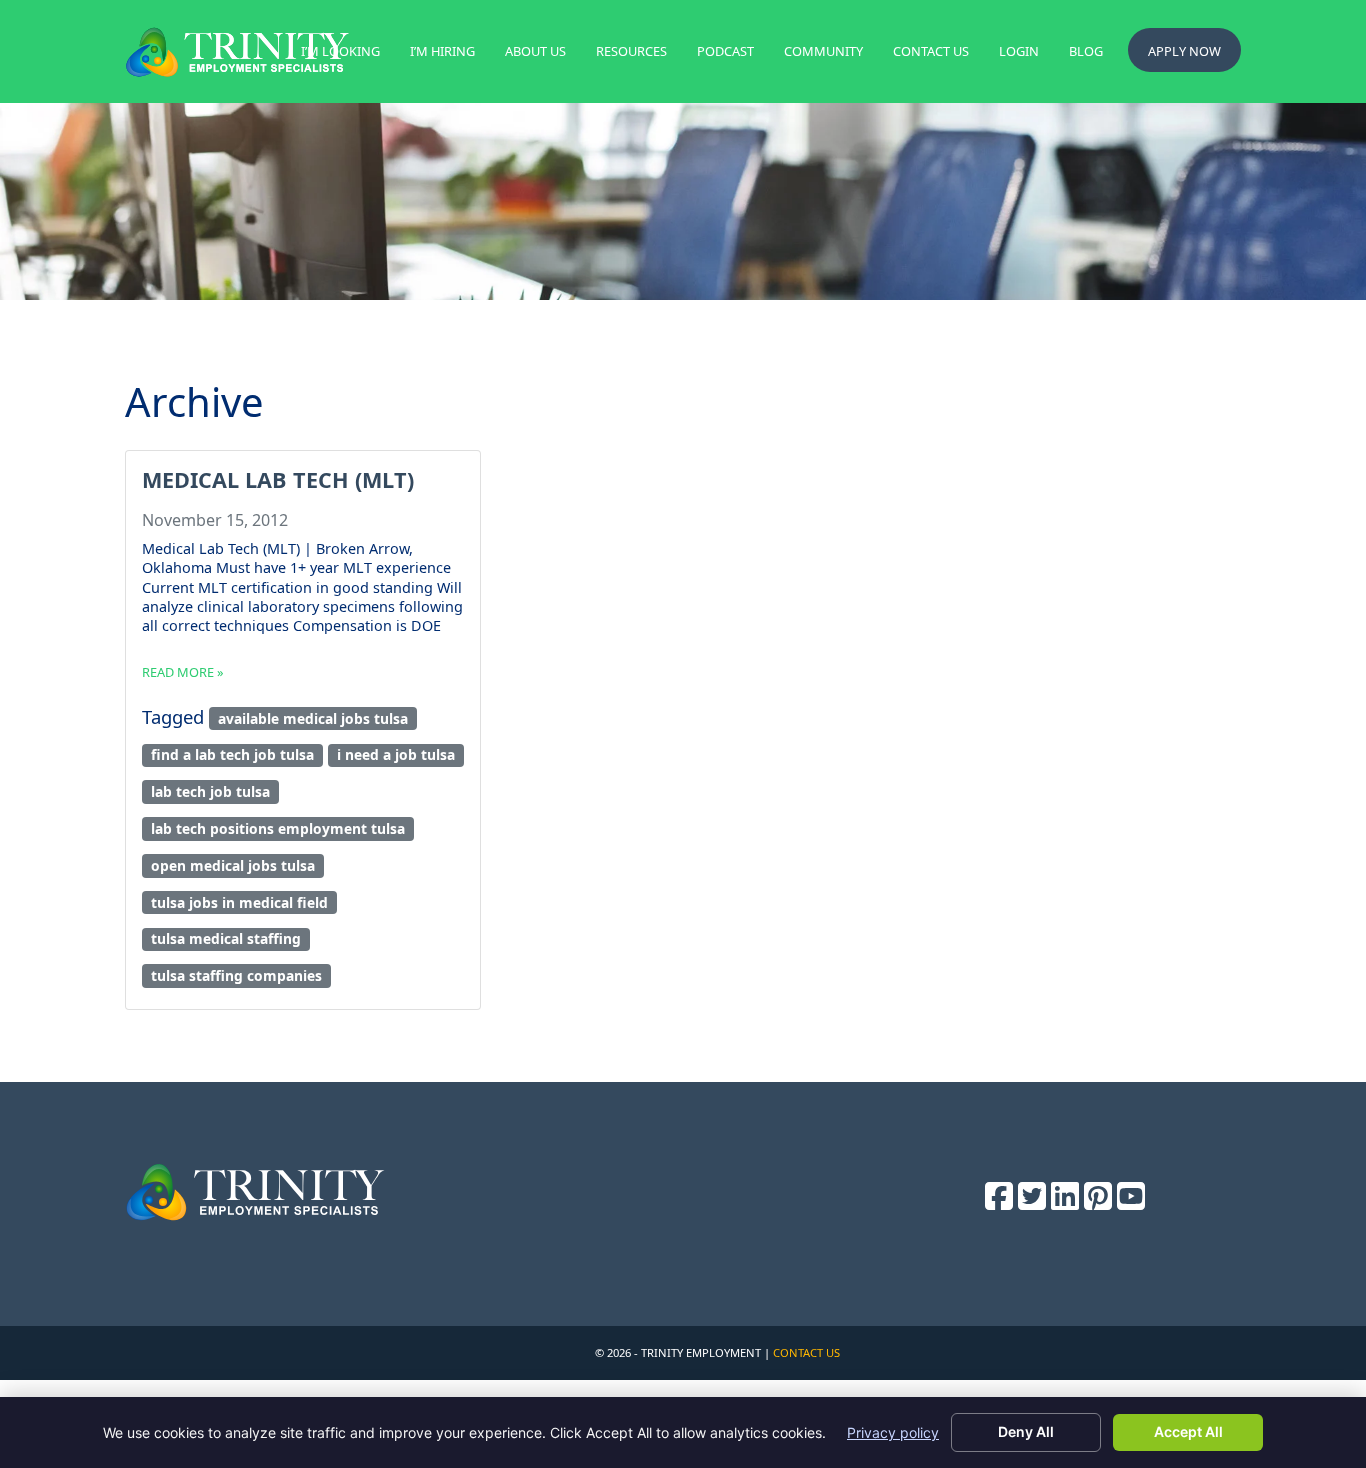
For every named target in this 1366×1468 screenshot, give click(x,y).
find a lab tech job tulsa (232, 754)
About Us (535, 51)
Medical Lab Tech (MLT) (278, 479)
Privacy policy (893, 1432)
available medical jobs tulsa (313, 718)
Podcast (725, 51)
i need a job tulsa (396, 754)
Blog (1086, 51)
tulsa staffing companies (236, 975)
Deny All (1026, 1431)
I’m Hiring (442, 51)
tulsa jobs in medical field (239, 902)
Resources (631, 51)
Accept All (1188, 1431)
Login (1019, 51)
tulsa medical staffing (226, 938)
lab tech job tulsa (210, 791)
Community (823, 51)
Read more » (183, 672)
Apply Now (1184, 51)
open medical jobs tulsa (233, 865)
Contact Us (931, 51)
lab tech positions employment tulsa (278, 828)
